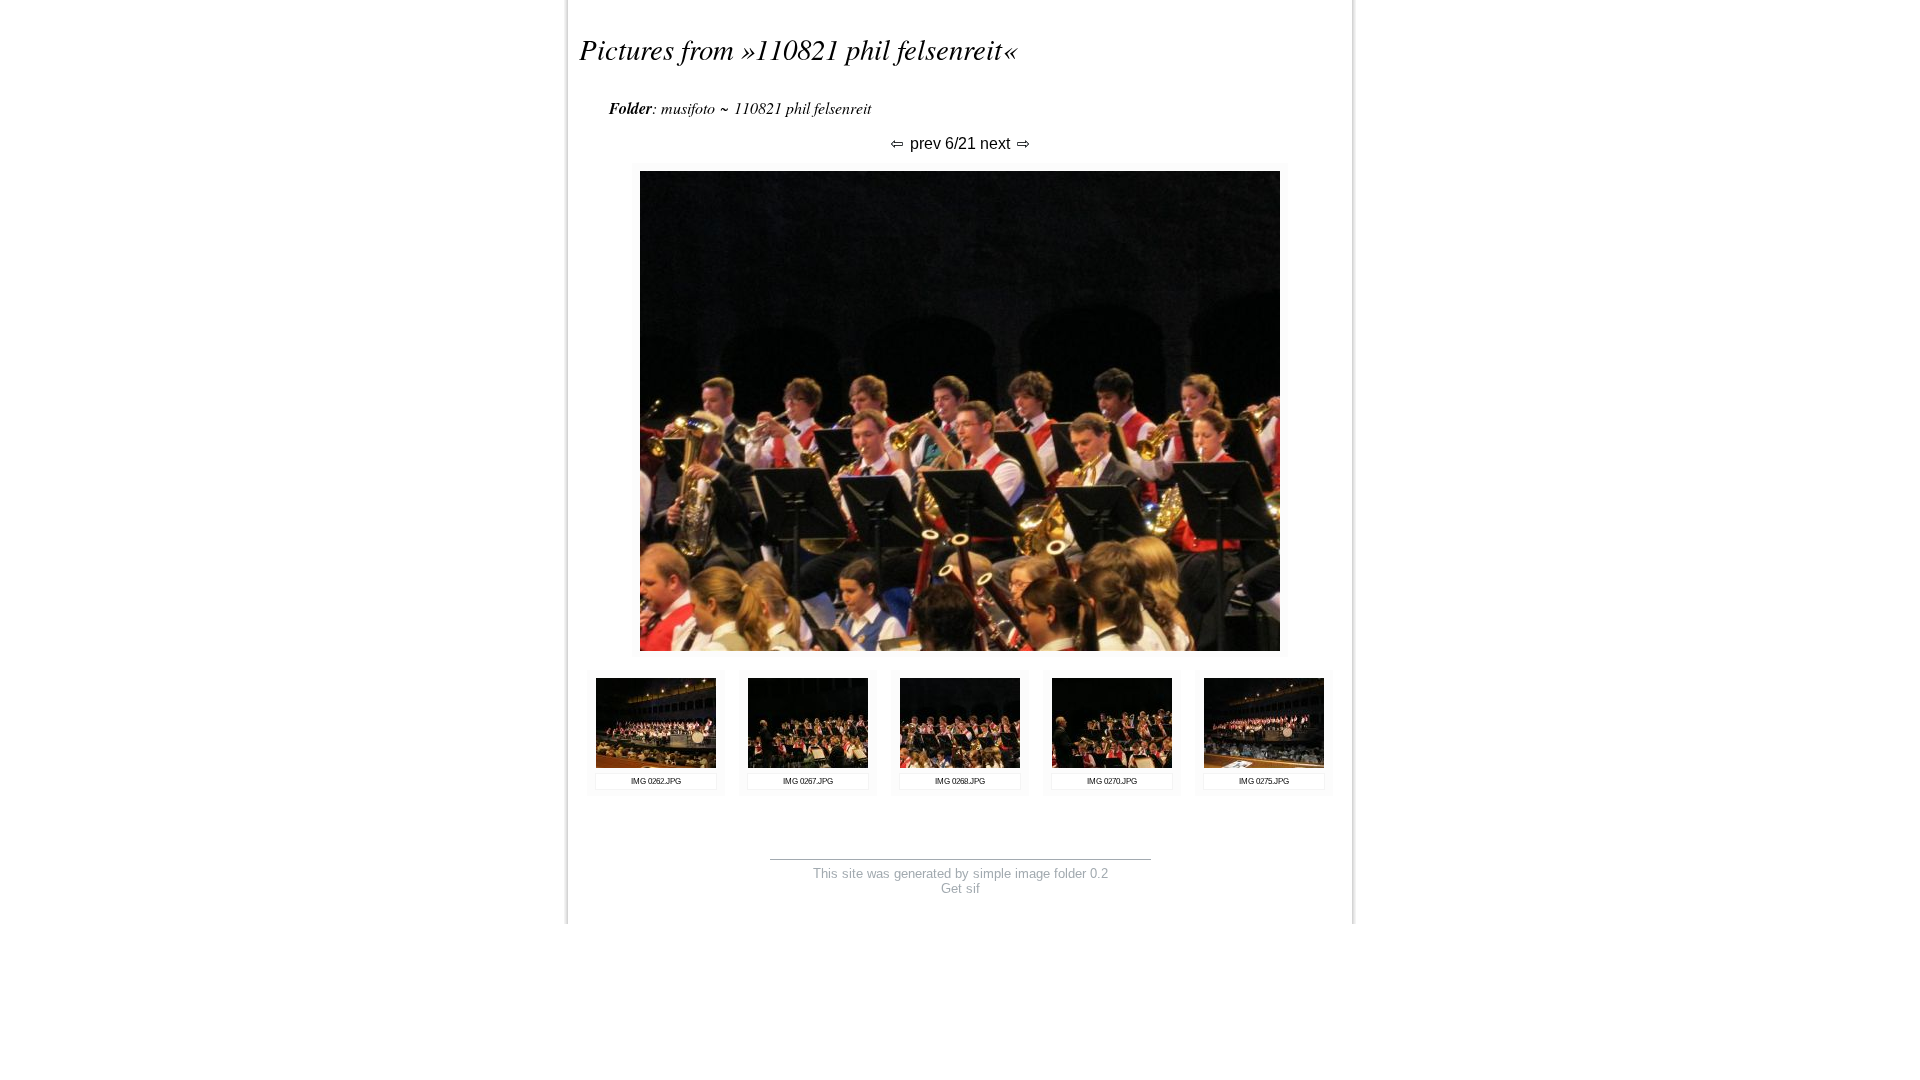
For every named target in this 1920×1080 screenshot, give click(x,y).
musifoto (688, 107)
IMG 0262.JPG (656, 781)
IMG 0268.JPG (960, 781)
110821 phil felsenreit (878, 48)
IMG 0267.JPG (808, 781)
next (997, 143)
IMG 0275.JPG (1264, 781)
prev (923, 143)
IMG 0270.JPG (1112, 781)
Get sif (960, 888)
